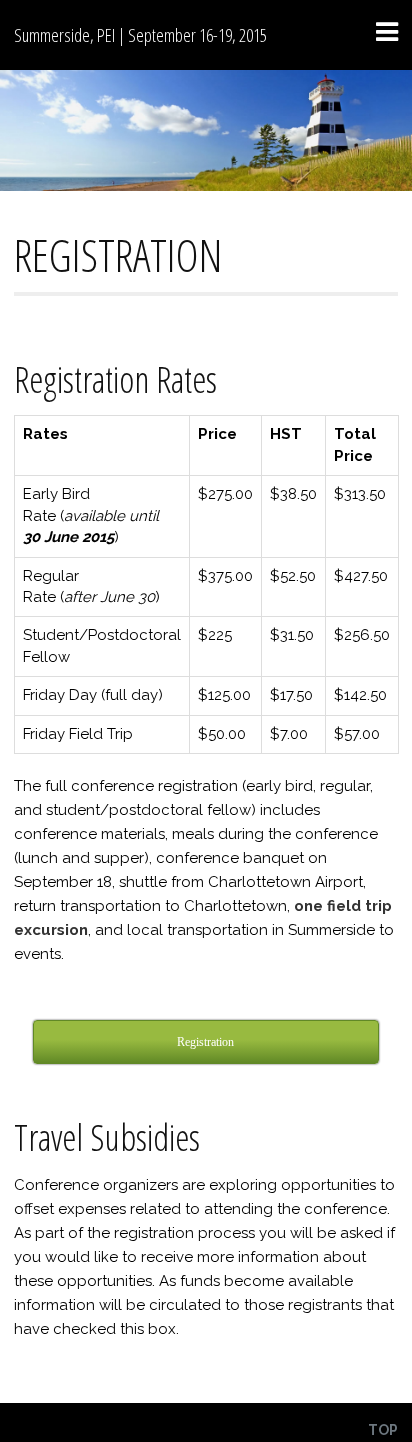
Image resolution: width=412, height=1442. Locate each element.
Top (383, 1430)
